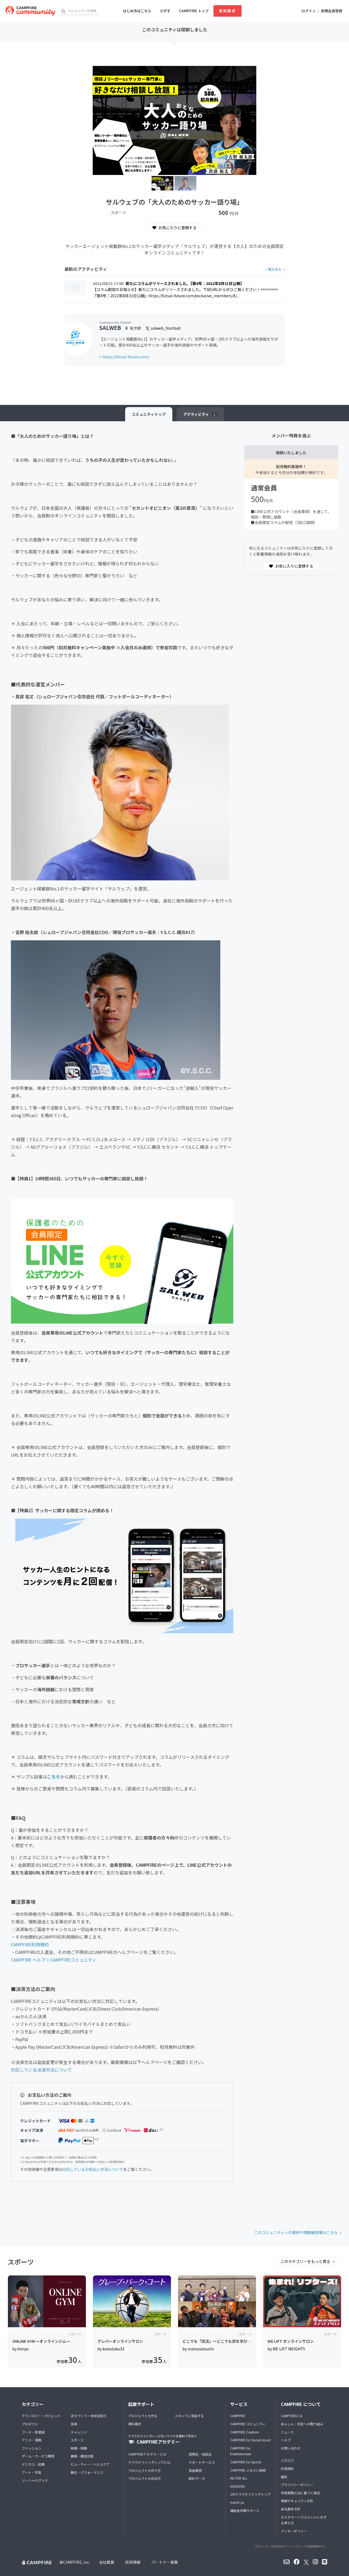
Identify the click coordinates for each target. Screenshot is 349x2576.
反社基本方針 (291, 2509)
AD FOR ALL (239, 2478)
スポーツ (77, 2440)
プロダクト (30, 2424)
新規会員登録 (332, 11)
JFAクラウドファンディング (250, 2494)
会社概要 (107, 2562)
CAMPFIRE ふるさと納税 (248, 2470)
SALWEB (110, 328)
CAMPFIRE (238, 2416)
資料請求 (227, 11)
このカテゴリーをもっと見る (306, 2261)
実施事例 (195, 2470)
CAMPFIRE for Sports (246, 2462)
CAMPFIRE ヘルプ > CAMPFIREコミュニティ (54, 1960)
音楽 (74, 2424)
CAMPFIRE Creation (245, 2432)
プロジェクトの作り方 (145, 2470)
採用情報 (133, 2562)
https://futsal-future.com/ (126, 357)
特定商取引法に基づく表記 (300, 2493)
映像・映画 (79, 2448)
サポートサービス (202, 2462)
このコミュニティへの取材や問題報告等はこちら (296, 2232)
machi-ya (237, 2502)
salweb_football (165, 328)
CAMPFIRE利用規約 (30, 1944)
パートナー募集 (165, 2562)
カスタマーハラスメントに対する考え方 (304, 2520)
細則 (284, 2477)
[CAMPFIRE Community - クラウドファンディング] (30, 11)
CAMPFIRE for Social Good (250, 2440)
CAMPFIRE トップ (194, 11)
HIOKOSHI (237, 2486)
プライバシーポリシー (297, 2485)
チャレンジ (79, 2432)
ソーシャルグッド (35, 2480)
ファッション (32, 2448)
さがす (165, 11)
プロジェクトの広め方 (145, 2478)
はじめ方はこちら (137, 11)
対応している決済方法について (41, 2070)
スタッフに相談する (189, 2416)
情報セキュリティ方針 (297, 2501)
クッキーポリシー (294, 2531)
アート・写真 (31, 2472)
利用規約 (287, 2469)
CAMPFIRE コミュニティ (248, 2424)
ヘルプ (286, 2440)
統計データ (197, 2478)
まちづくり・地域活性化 (89, 2416)
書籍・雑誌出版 (82, 2456)
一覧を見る (273, 269)
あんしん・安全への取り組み (302, 2424)
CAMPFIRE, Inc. (76, 2562)
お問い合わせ (291, 2448)
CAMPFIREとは (292, 2416)
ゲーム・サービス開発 (38, 2456)
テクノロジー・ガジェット (41, 2416)
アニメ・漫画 (32, 2440)
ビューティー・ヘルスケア (90, 2464)
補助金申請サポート (245, 2510)
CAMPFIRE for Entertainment (241, 2451)
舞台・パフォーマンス (87, 2472)
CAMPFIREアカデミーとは (147, 2454)
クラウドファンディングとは (149, 2462)
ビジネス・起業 (33, 2464)
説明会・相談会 (200, 2454)
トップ (149, 414)
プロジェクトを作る (143, 2416)
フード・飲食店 (33, 2432)
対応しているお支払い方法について (93, 2169)
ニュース (287, 2432)
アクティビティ (199, 414)
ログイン (309, 11)
